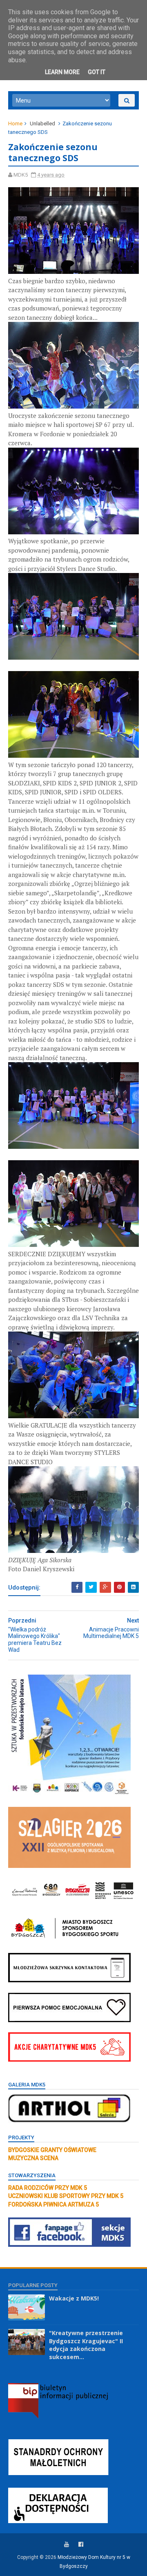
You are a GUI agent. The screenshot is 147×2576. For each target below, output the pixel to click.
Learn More (62, 72)
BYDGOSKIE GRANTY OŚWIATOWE (52, 2150)
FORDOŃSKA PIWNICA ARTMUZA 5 (53, 2204)
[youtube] (67, 2544)
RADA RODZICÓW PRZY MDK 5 (48, 2188)
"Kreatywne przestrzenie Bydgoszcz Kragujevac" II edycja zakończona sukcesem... (86, 2345)
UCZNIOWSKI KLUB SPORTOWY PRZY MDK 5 (66, 2196)
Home (15, 124)
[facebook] (81, 2544)
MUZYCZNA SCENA (33, 2158)
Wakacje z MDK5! (74, 2298)
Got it (97, 72)
